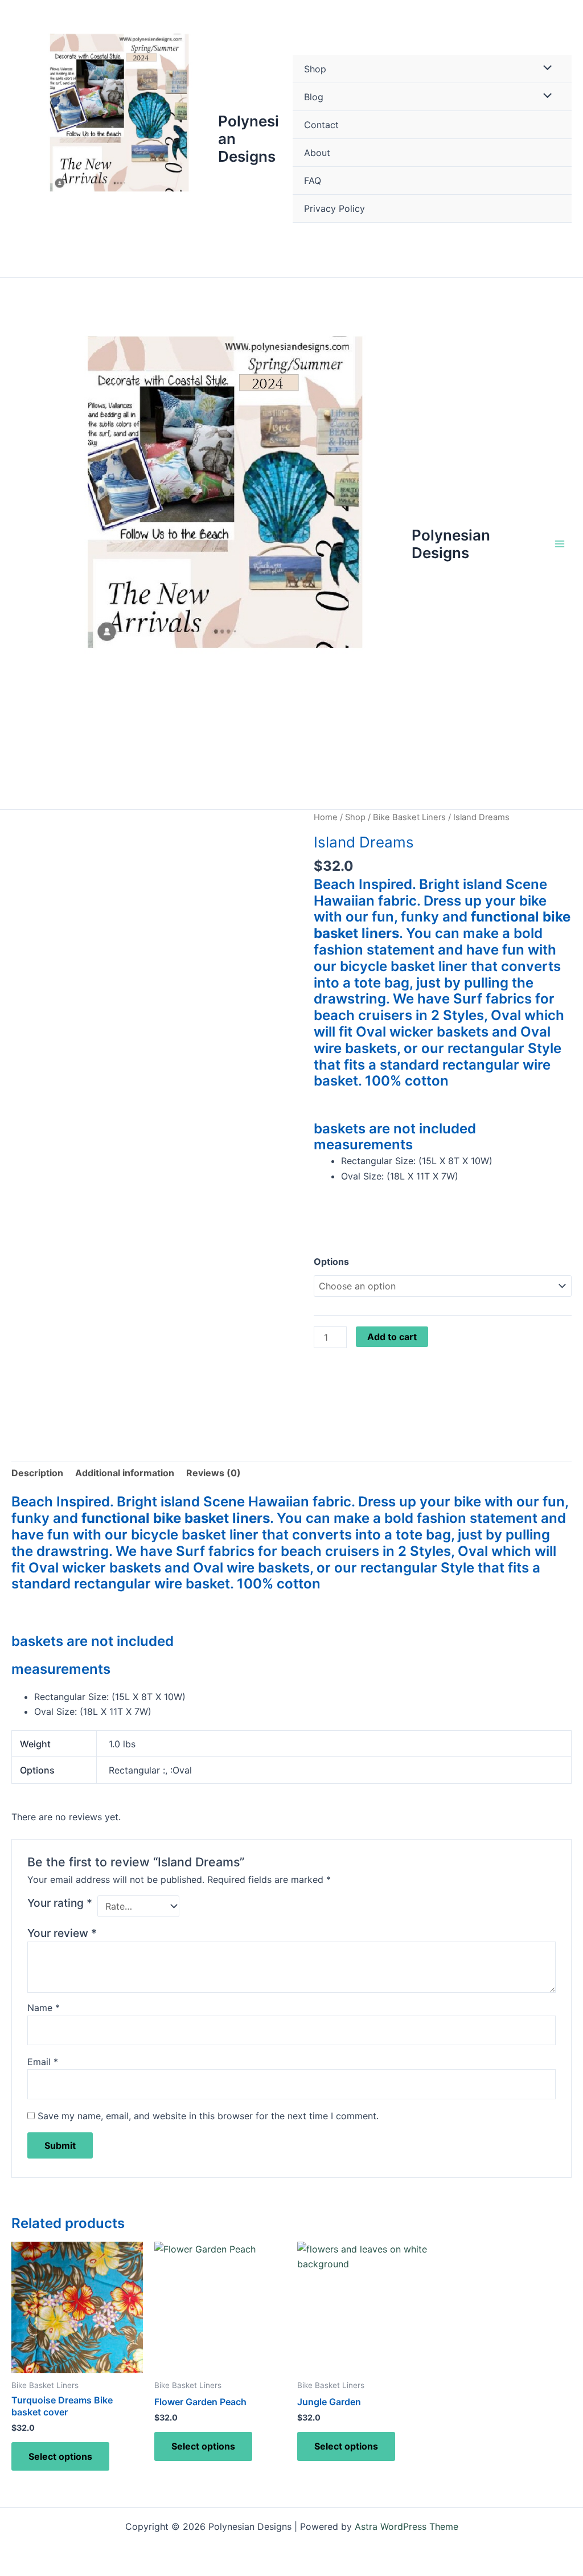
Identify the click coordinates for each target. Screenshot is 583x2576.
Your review (62, 1933)
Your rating (60, 1903)
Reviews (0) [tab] (214, 1473)
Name (44, 2008)
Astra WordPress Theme (407, 2526)
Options (331, 1262)
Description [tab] (37, 1473)
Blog (314, 97)
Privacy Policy (334, 208)
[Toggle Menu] (545, 68)
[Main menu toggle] (560, 544)
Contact (321, 125)
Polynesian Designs (451, 544)
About (317, 153)
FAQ (313, 181)
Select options (60, 2456)
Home (326, 817)
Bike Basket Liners (409, 817)
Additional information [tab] (125, 1473)
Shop (315, 69)
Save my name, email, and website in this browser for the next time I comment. (208, 2116)
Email (43, 2062)
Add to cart (392, 1337)
